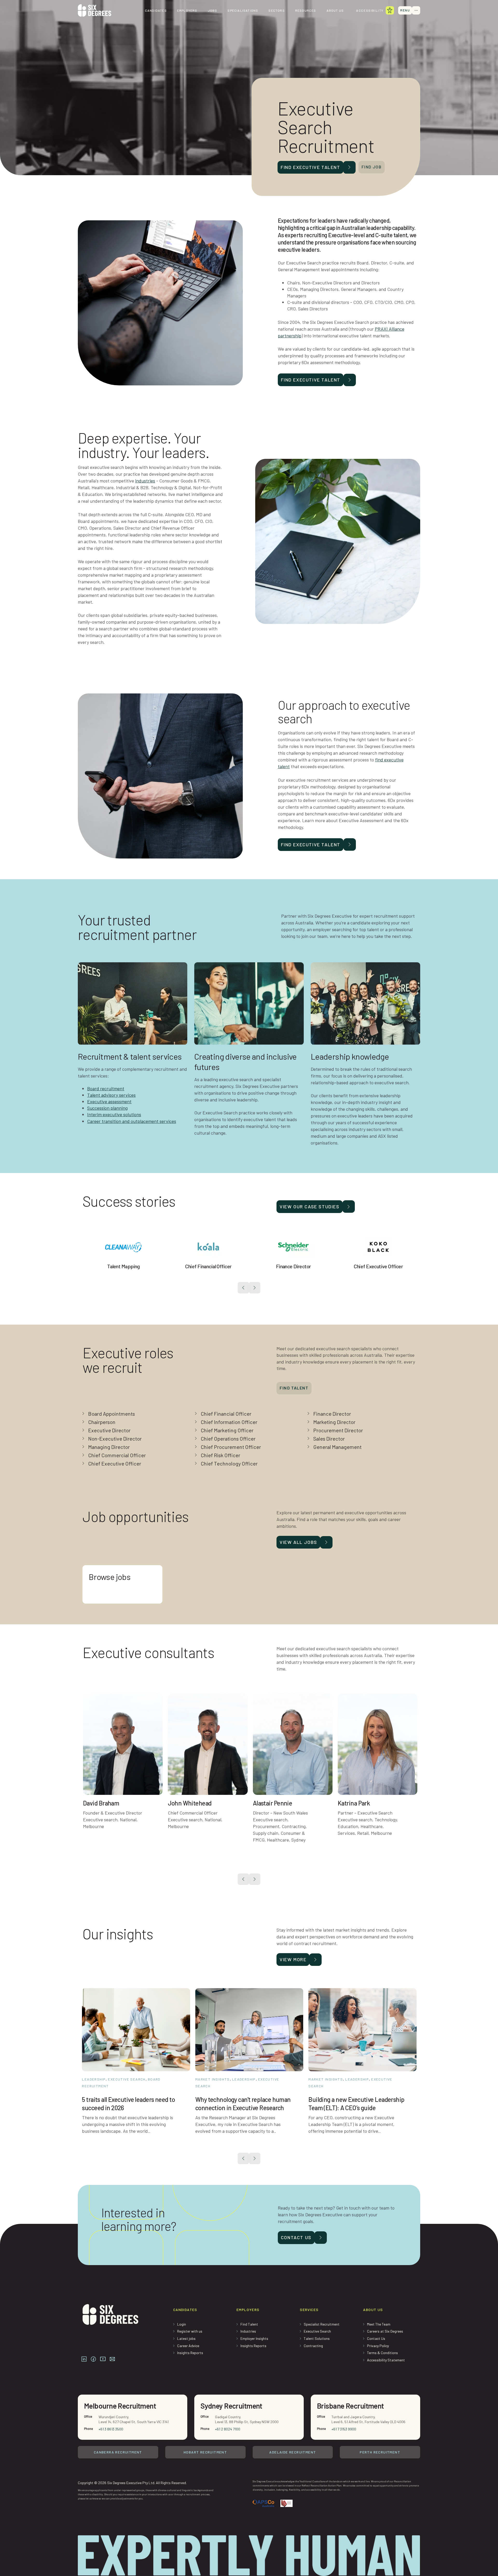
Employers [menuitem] (187, 10)
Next (255, 1288)
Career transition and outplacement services (132, 1121)
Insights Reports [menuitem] (190, 2353)
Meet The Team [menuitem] (379, 2324)
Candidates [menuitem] (156, 10)
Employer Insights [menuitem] (254, 2338)
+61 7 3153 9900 (344, 2429)
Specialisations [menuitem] (243, 10)
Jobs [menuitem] (213, 10)
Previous (243, 1288)
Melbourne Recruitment (120, 2406)
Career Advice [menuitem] (188, 2346)
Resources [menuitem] (306, 10)
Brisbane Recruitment (350, 2406)
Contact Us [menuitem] (376, 2338)
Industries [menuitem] (248, 2331)
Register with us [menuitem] (190, 2331)
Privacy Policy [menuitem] (378, 2346)
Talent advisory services (111, 1095)
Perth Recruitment (380, 2452)
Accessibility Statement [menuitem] (386, 2360)
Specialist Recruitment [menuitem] (322, 2324)
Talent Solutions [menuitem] (317, 2338)
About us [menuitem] (335, 10)
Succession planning (107, 1108)
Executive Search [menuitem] (317, 2331)
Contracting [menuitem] (313, 2346)
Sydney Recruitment (231, 2406)
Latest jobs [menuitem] (186, 2338)
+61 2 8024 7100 (228, 2429)
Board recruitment (106, 1088)
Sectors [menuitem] (276, 10)
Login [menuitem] (182, 2324)
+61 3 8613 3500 (111, 2429)
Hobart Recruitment (205, 2452)
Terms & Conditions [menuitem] (382, 2353)
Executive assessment (109, 1101)
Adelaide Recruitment (293, 2452)
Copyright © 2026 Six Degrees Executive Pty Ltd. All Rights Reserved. (132, 2483)
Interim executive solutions (114, 1114)
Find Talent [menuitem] (249, 2324)
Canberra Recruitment (118, 2452)
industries (145, 481)
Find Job (372, 167)
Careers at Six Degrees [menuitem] (385, 2331)
